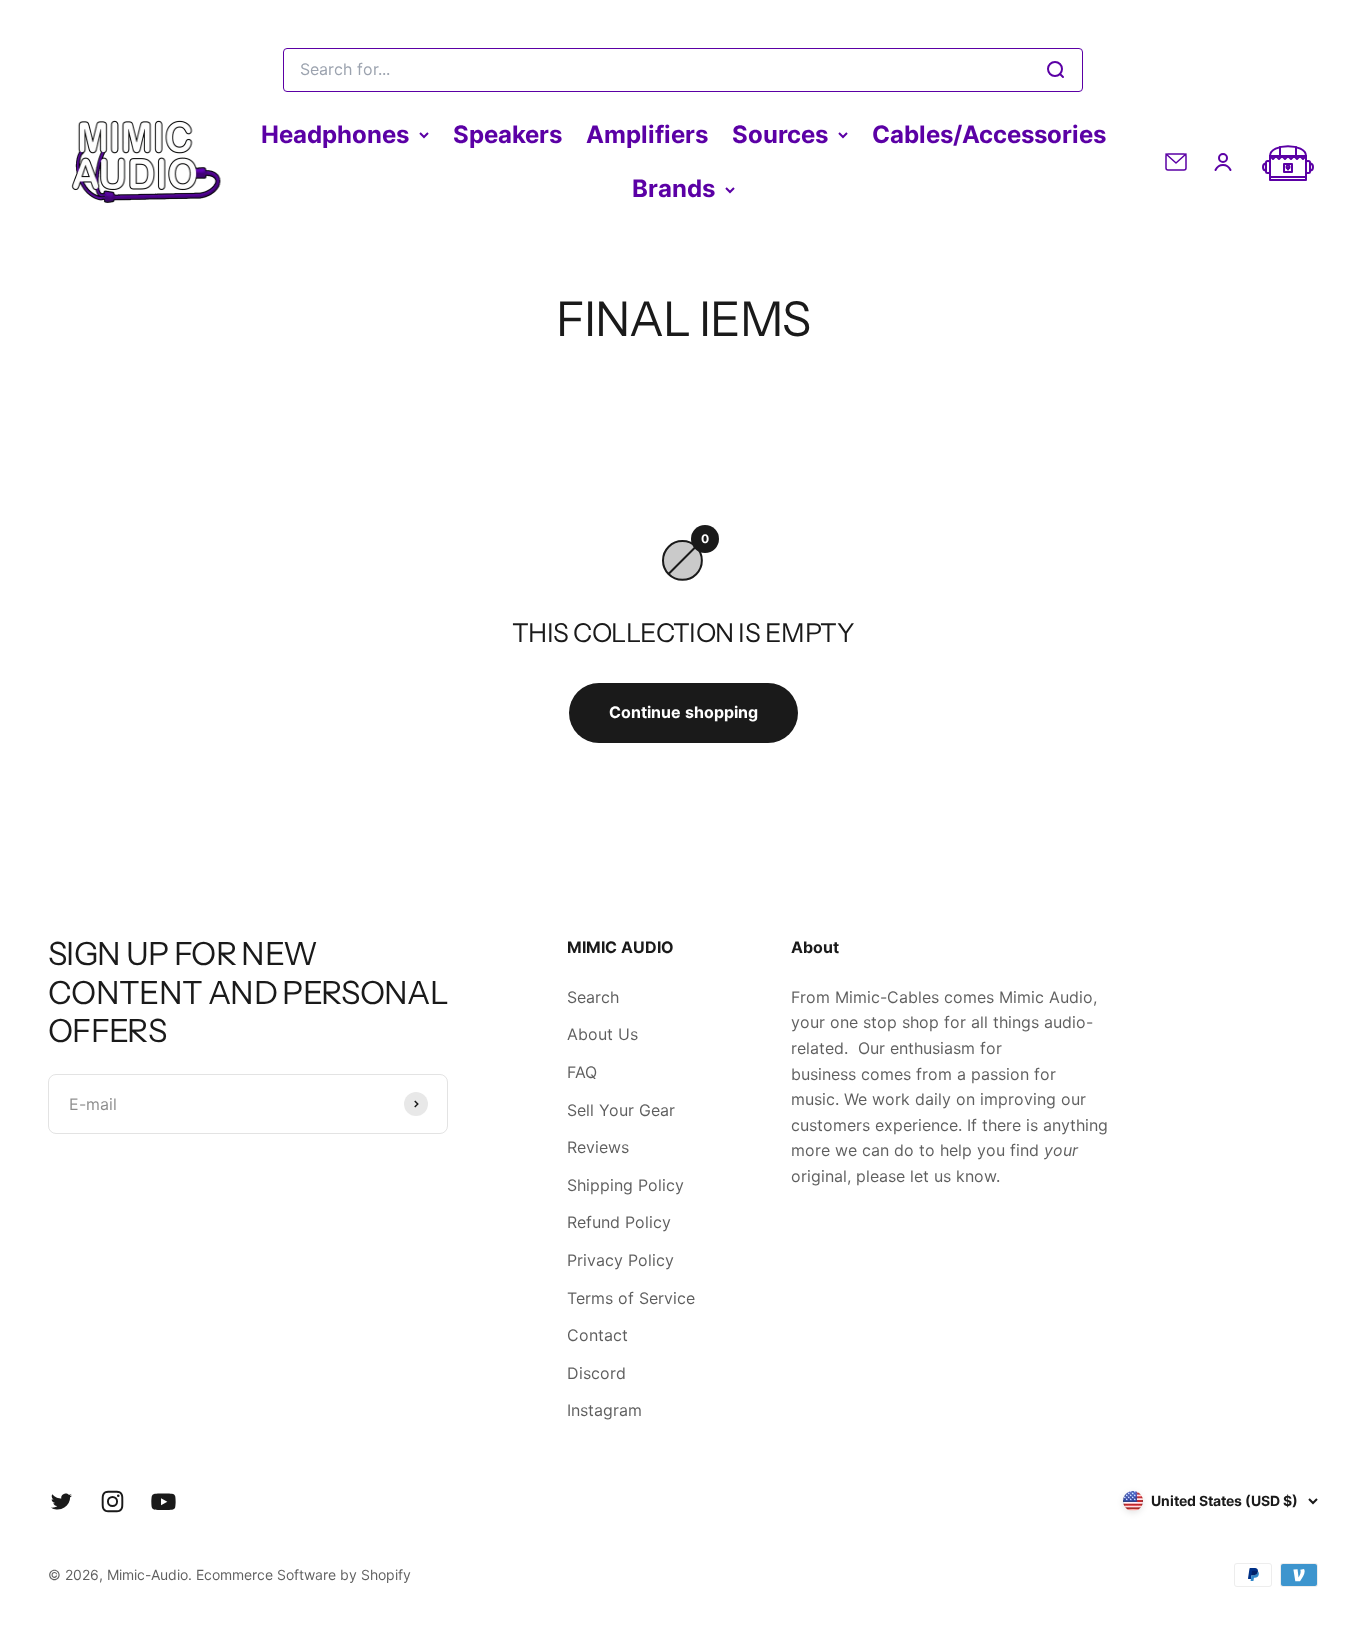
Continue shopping (683, 712)
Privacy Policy (620, 1260)
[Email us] (1176, 162)
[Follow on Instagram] (112, 1501)
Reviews (598, 1147)
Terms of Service (631, 1298)
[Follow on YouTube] (163, 1501)
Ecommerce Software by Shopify (303, 1574)
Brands (673, 188)
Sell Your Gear (621, 1110)
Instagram (604, 1410)
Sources (780, 134)
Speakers (507, 134)
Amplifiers (647, 134)
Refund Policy (619, 1222)
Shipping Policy (625, 1185)
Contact (597, 1335)
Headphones (335, 134)
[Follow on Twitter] (61, 1501)
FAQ (582, 1072)
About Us (602, 1034)
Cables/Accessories (989, 134)
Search (593, 997)
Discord (596, 1373)
